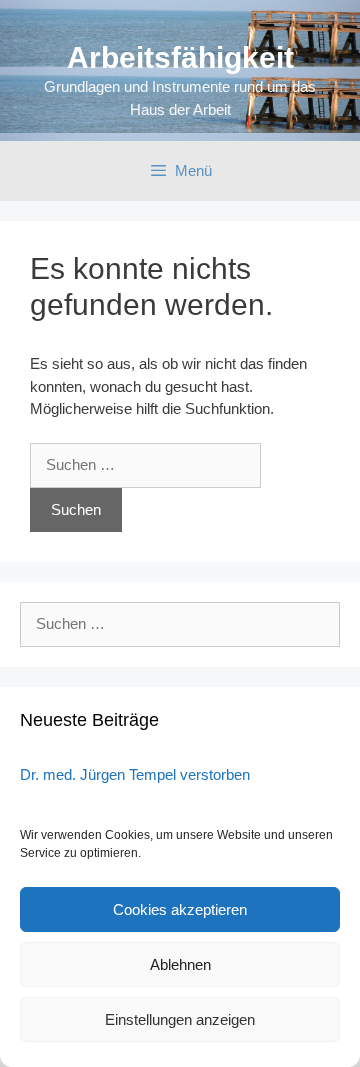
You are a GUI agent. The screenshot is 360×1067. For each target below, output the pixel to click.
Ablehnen (180, 964)
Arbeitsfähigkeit (180, 57)
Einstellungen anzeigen (180, 1019)
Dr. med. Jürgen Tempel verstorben (135, 774)
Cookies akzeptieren (180, 909)
